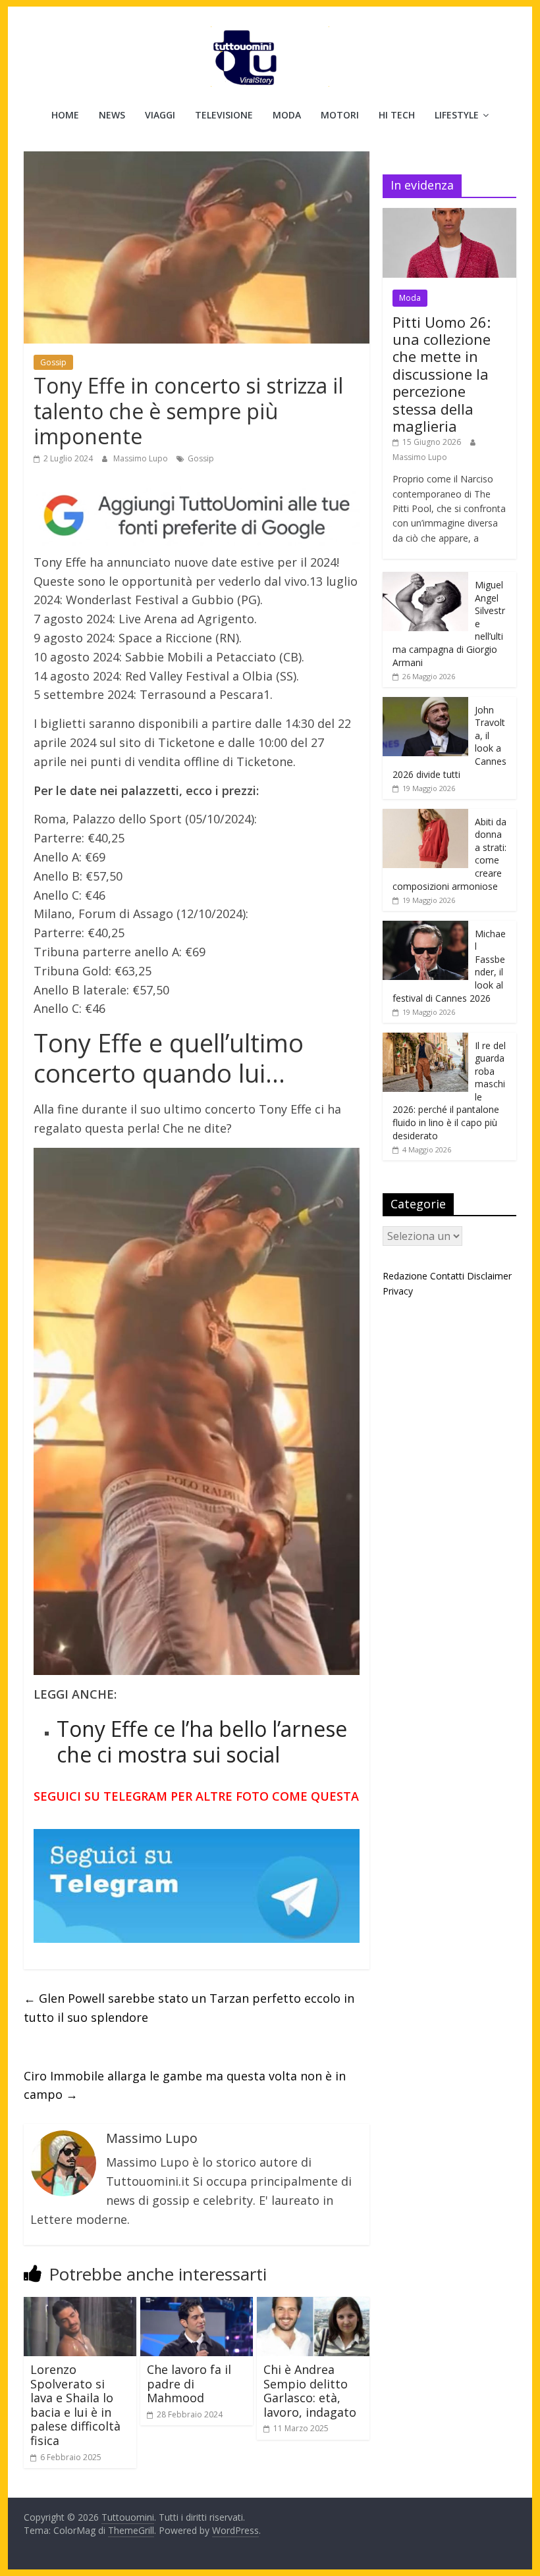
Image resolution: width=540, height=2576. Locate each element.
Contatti (447, 1276)
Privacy (398, 1291)
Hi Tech (397, 115)
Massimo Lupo (142, 458)
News (112, 115)
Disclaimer (489, 1276)
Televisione (224, 115)
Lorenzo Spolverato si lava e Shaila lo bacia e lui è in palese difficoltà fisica (75, 2405)
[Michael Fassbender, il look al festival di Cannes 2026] (425, 928)
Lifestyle (457, 115)
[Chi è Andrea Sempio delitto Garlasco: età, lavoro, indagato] (313, 2305)
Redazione (405, 1276)
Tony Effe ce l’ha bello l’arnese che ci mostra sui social (202, 1741)
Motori (340, 115)
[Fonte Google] (197, 516)
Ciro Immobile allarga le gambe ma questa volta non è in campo (185, 2085)
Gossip (53, 362)
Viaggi (160, 115)
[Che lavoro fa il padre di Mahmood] (197, 2305)
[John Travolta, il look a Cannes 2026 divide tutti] (425, 704)
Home (65, 115)
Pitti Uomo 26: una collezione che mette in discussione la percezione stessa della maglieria (442, 374)
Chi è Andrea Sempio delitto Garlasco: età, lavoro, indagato (310, 2391)
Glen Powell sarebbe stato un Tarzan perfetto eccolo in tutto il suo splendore (189, 2008)
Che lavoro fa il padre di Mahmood (189, 2383)
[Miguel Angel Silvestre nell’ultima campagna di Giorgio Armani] (425, 579)
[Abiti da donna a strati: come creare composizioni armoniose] (425, 816)
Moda (287, 115)
